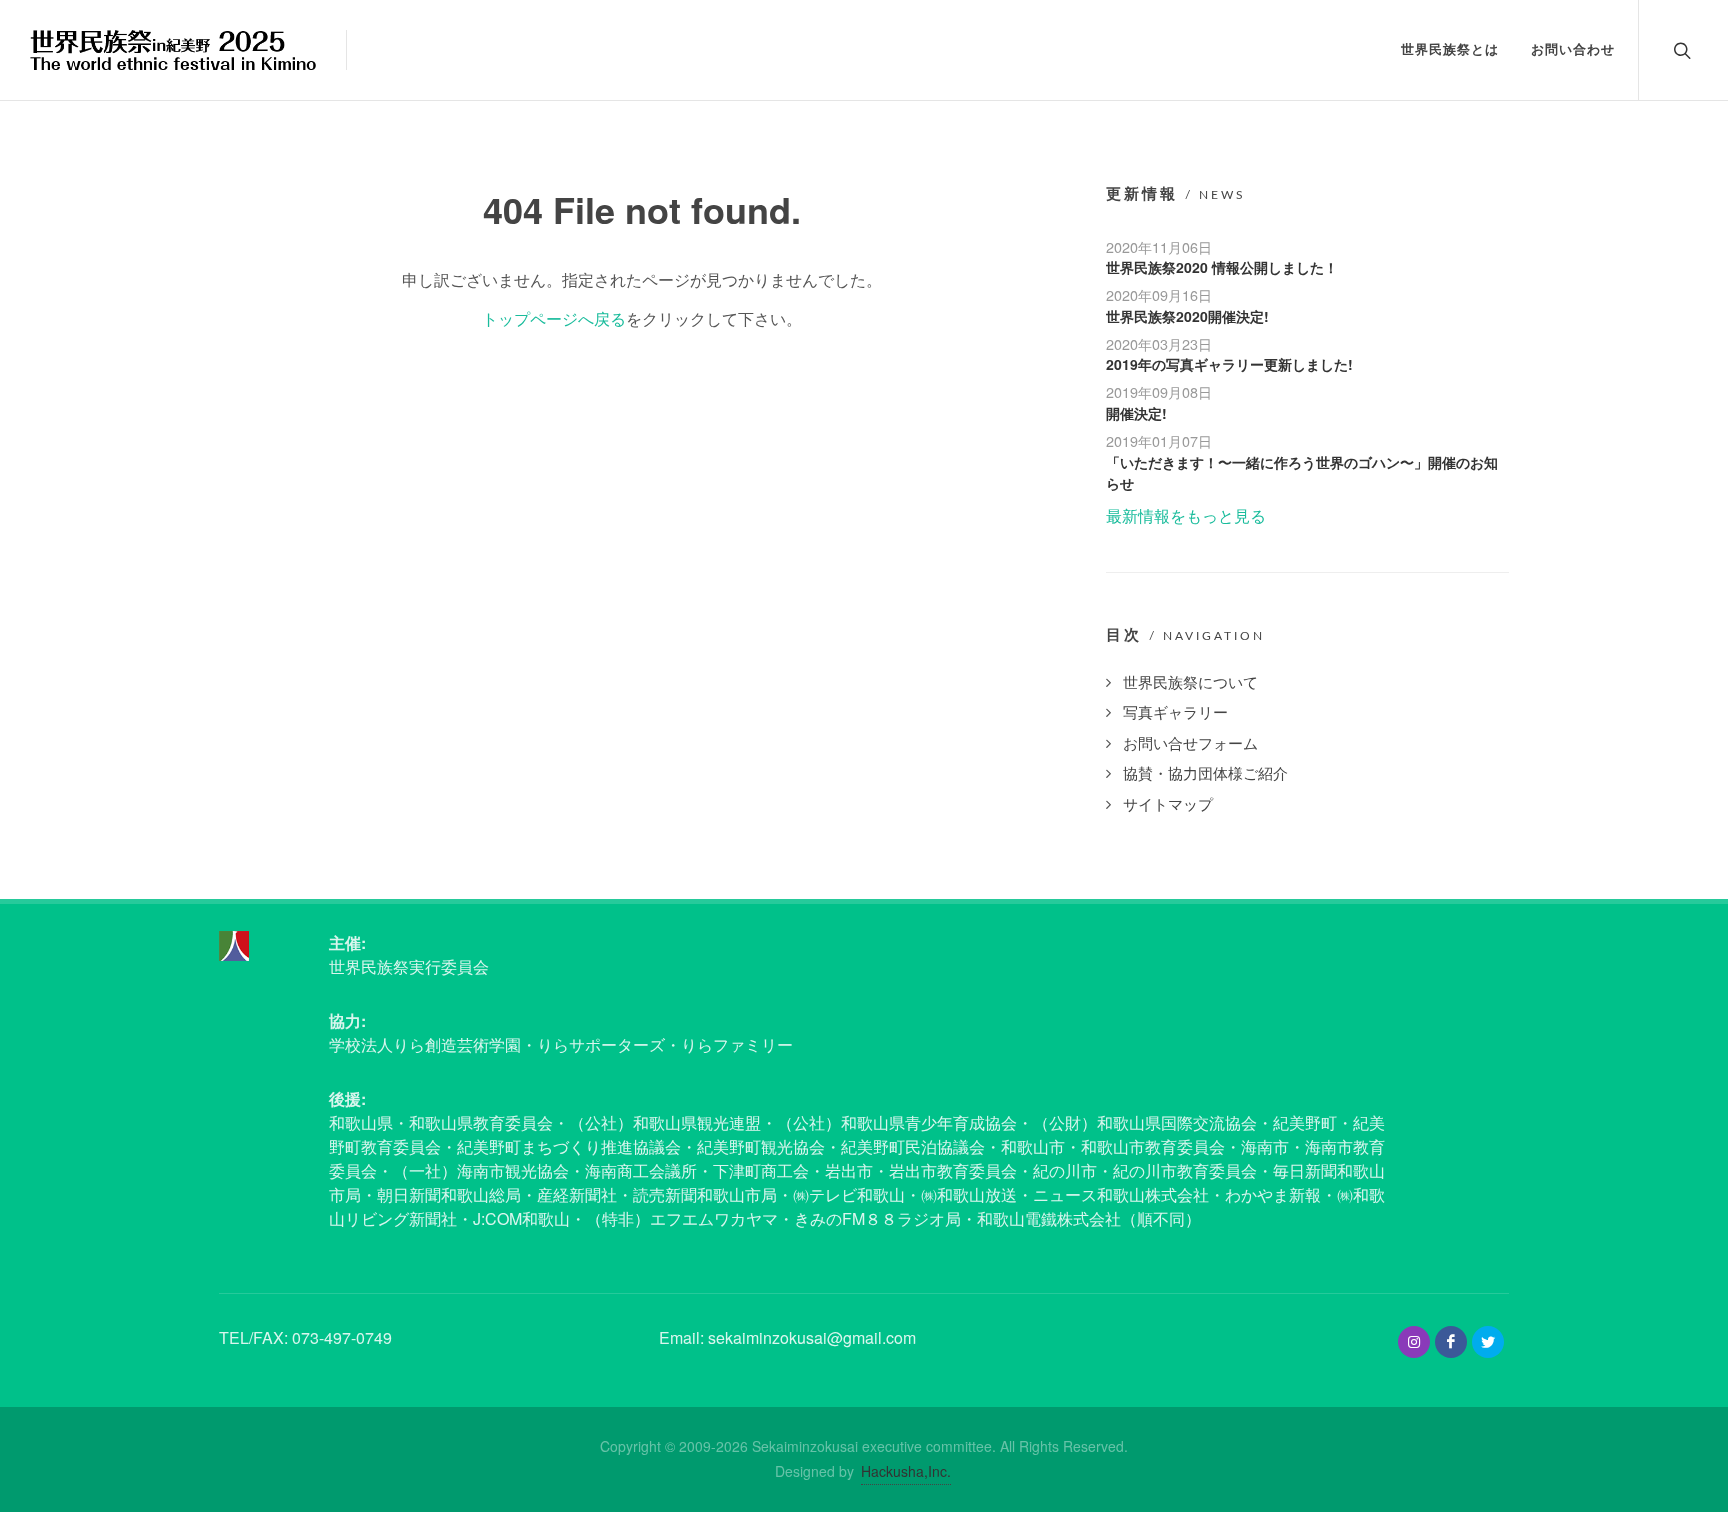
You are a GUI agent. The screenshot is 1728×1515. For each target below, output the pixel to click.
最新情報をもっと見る (1186, 515)
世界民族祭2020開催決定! (1187, 316)
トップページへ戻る (554, 318)
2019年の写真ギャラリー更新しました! (1229, 364)
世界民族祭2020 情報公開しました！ (1222, 267)
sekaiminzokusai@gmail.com (812, 1337)
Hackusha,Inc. (906, 1471)
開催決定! (1136, 413)
